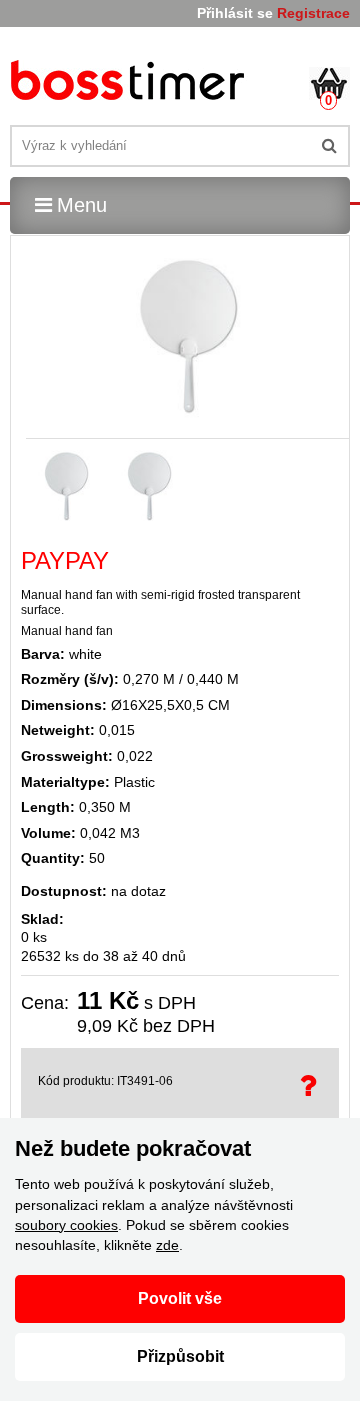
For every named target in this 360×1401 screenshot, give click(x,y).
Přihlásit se (235, 13)
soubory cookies (66, 1225)
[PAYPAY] (130, 83)
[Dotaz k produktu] (311, 1085)
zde (167, 1245)
